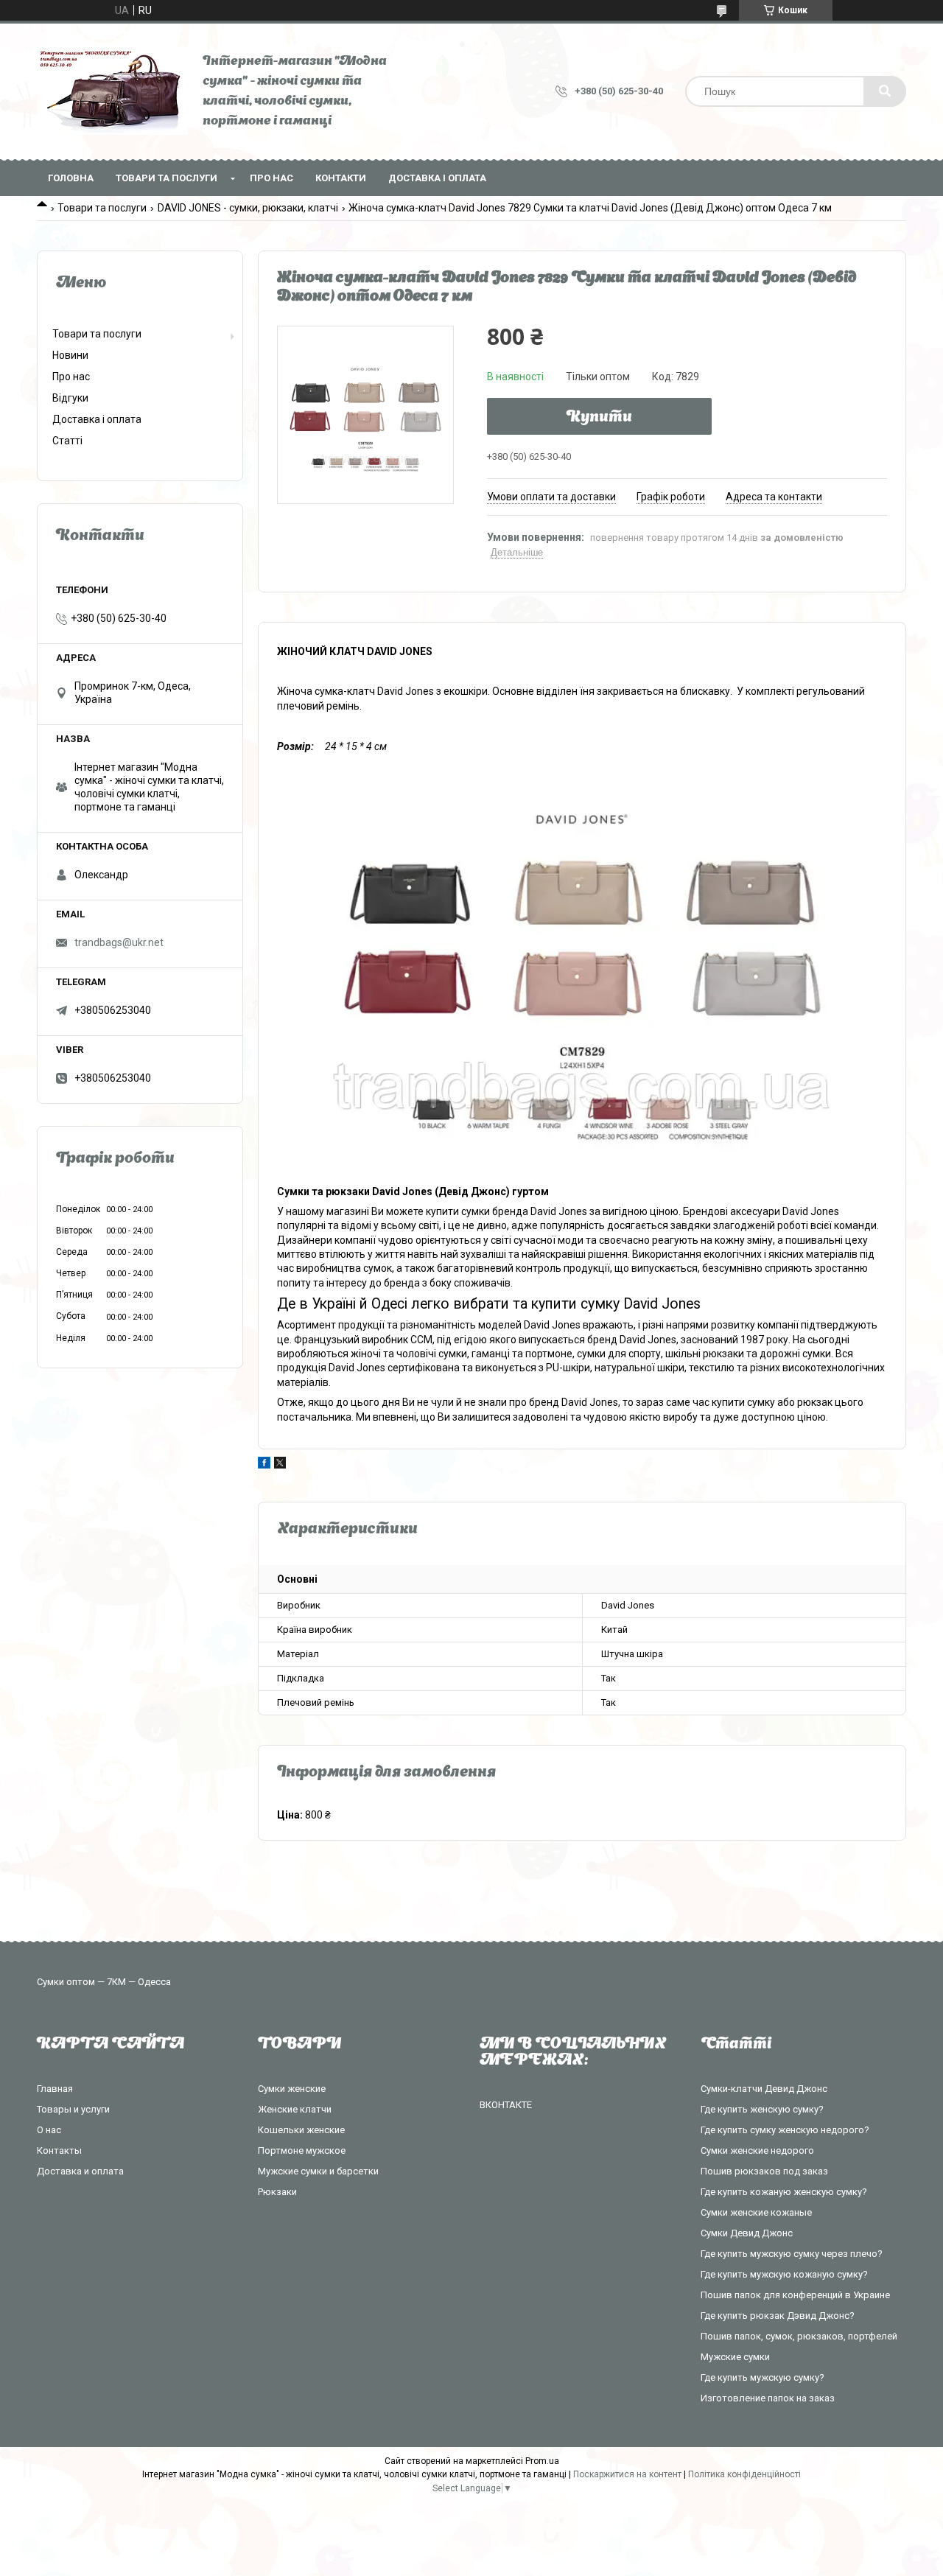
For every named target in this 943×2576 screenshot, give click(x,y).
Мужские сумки (735, 2357)
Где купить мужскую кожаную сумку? (784, 2274)
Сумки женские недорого (757, 2150)
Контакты (59, 2150)
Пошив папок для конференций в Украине (795, 2295)
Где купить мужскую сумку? (763, 2377)
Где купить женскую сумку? (762, 2109)
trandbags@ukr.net (119, 942)
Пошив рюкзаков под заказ (764, 2171)
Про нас (271, 178)
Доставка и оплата (80, 2171)
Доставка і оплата (437, 178)
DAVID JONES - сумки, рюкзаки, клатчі (248, 208)
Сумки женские (292, 2089)
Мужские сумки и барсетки (318, 2171)
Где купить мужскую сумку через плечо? (792, 2254)
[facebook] (264, 1465)
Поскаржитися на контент (627, 2474)
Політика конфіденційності (744, 2474)
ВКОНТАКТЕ (506, 2105)
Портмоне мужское (302, 2150)
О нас (49, 2130)
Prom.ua (542, 2461)
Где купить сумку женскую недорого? (785, 2130)
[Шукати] (885, 91)
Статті (67, 441)
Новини (70, 355)
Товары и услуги (73, 2109)
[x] (280, 1465)
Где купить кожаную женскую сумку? (784, 2192)
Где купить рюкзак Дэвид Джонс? (778, 2316)
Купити (599, 418)
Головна (71, 178)
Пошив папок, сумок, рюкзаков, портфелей (799, 2336)
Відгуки (70, 398)
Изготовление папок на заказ (768, 2398)
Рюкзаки (277, 2192)
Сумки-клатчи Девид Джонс (764, 2089)
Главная (55, 2089)
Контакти (341, 178)
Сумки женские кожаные (756, 2212)
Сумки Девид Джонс (747, 2233)
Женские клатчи (295, 2109)
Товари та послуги (166, 178)
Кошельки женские (301, 2130)
